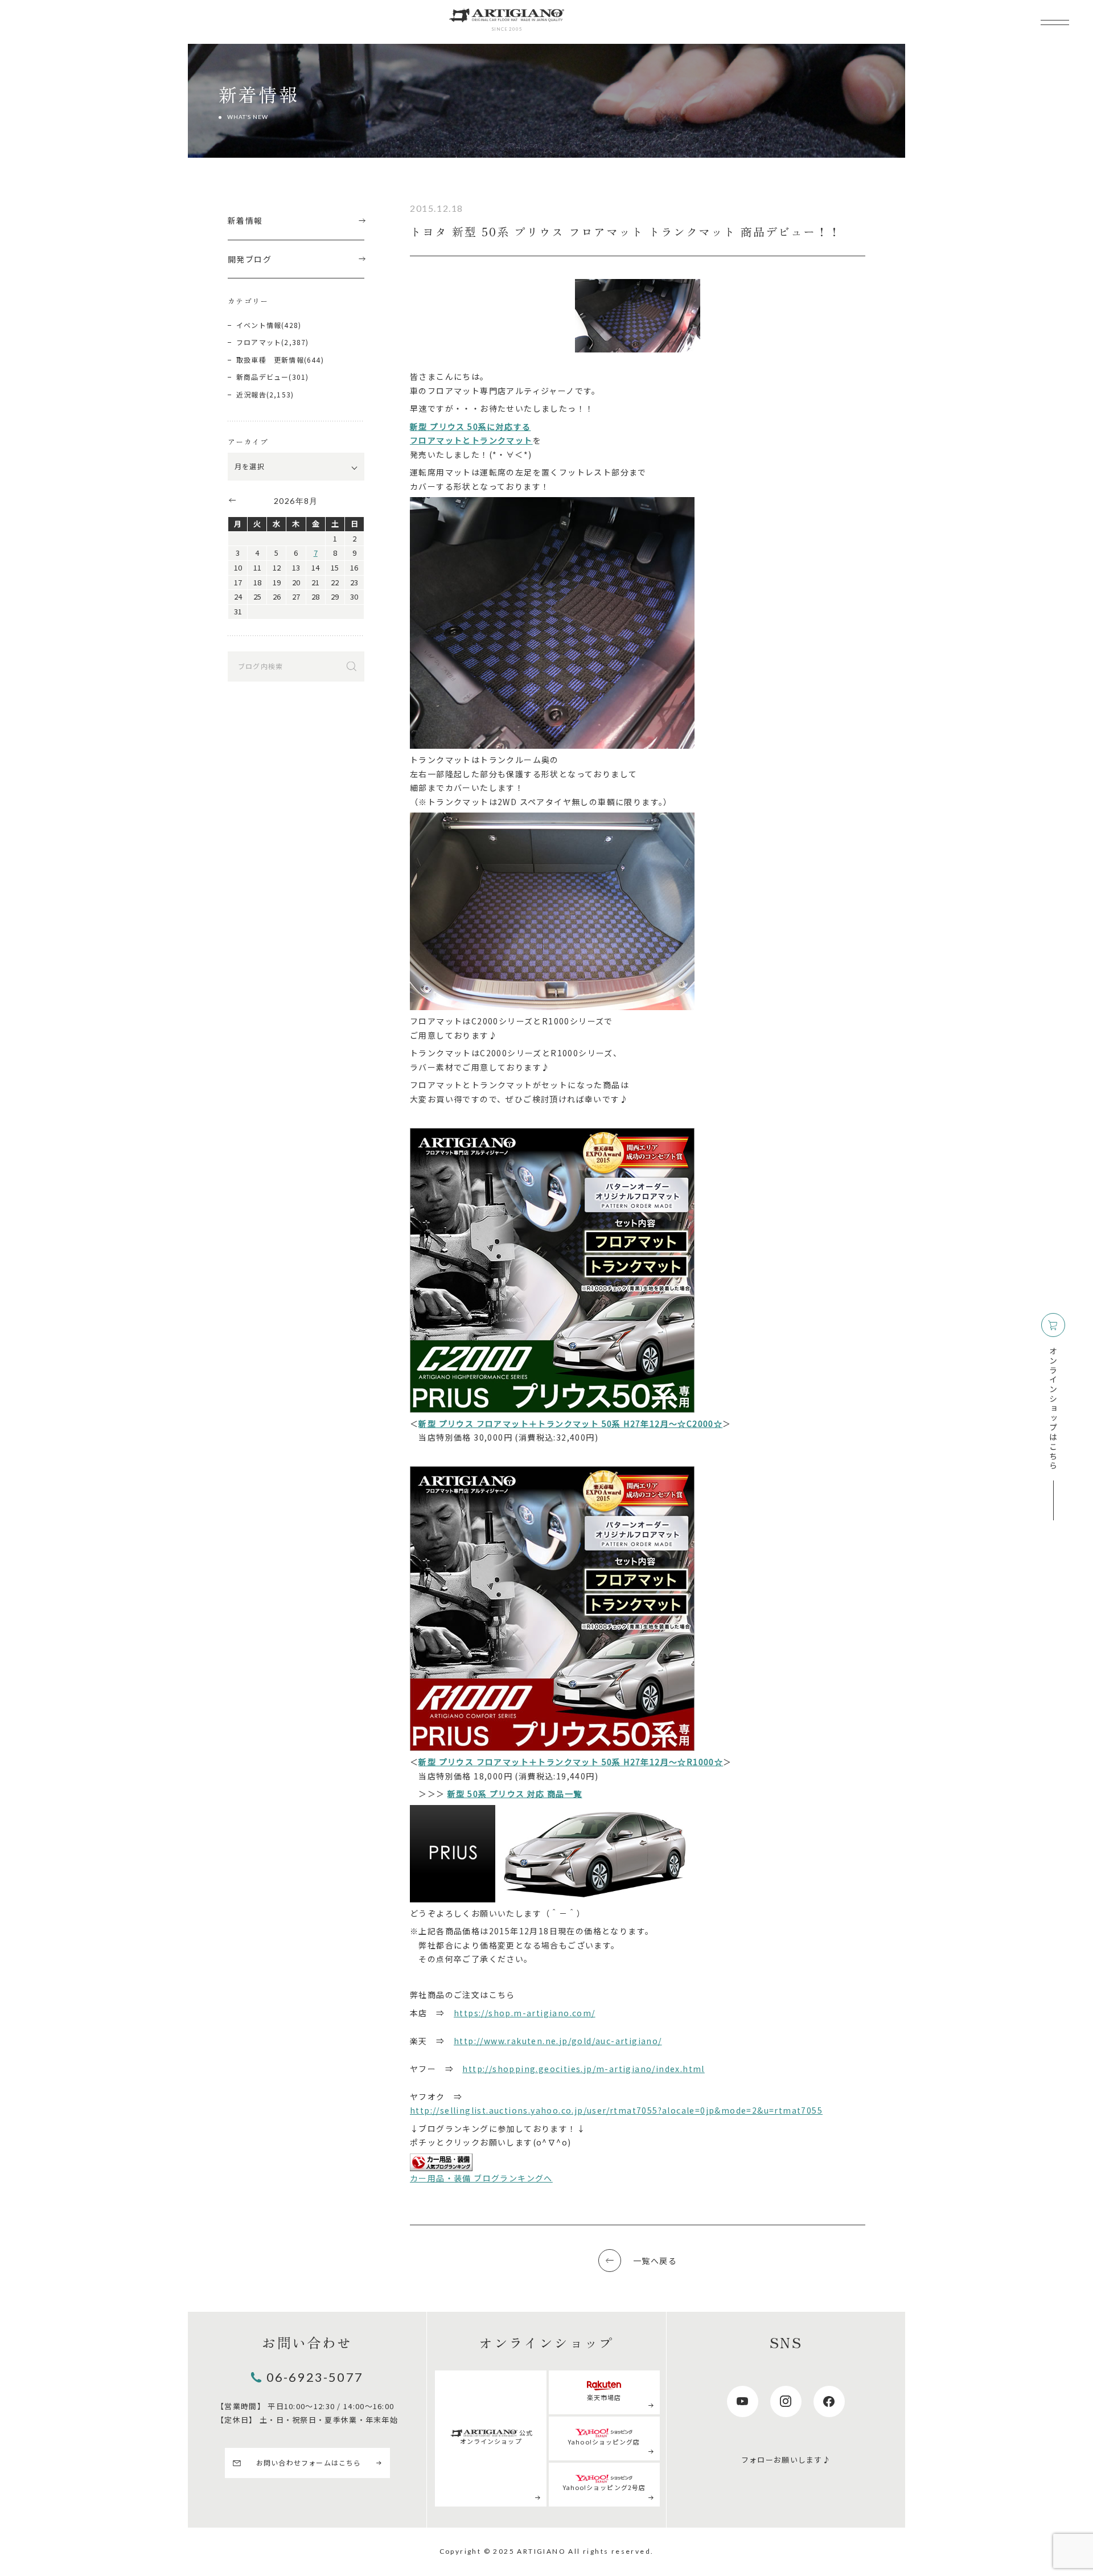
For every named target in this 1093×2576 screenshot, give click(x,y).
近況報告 (251, 394)
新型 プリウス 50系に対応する (470, 426)
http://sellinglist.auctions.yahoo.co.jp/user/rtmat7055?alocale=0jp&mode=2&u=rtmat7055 (616, 2110)
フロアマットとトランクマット (471, 440)
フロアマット (259, 342)
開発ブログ (250, 259)
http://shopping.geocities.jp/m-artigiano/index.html (583, 2069)
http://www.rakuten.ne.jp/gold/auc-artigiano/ (558, 2041)
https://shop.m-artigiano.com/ (525, 2013)
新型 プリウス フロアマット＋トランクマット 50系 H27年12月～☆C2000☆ (570, 1424)
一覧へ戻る (655, 2261)
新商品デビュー (262, 377)
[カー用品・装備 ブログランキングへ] (441, 2162)
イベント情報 (259, 325)
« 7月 (232, 500)
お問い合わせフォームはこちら (309, 2462)
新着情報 (245, 220)
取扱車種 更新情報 (270, 360)
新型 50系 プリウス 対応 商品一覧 (515, 1794)
